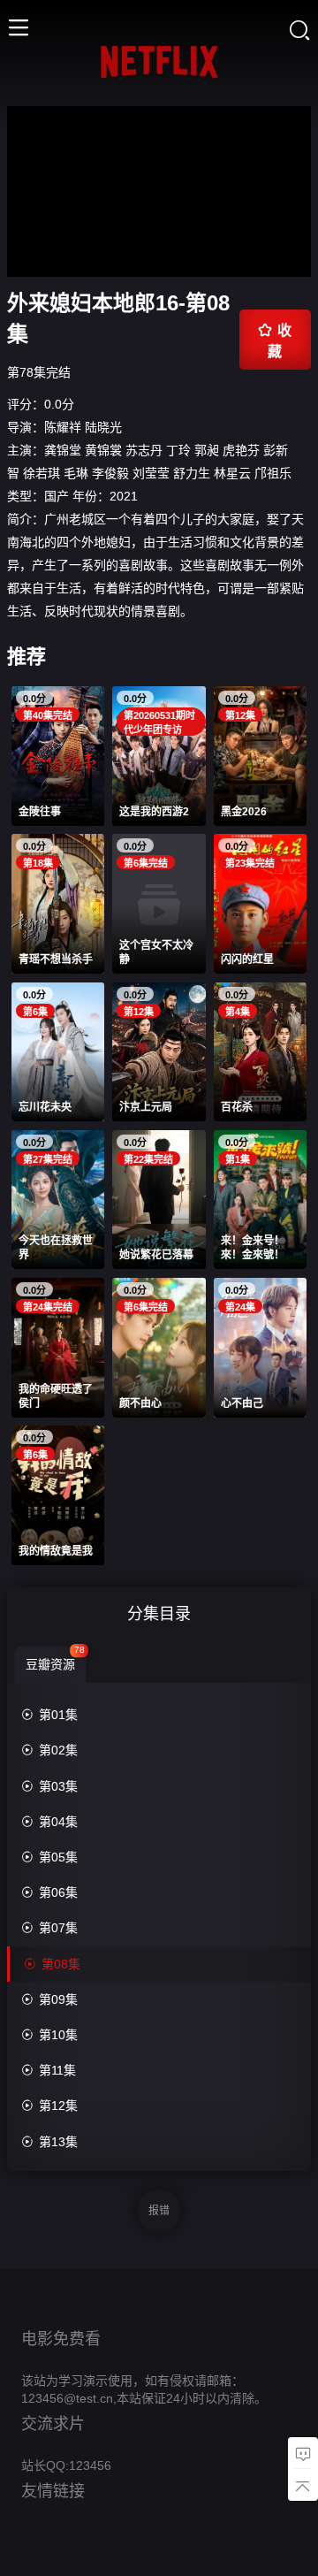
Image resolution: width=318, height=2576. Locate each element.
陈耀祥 (63, 427)
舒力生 (192, 473)
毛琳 (76, 473)
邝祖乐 (273, 473)
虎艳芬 (241, 450)
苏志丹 (144, 450)
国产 (57, 496)
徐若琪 (42, 473)
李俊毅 (110, 473)
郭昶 (207, 450)
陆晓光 (103, 427)
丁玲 (178, 450)
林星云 (232, 473)
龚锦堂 (63, 450)
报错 (159, 2211)
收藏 (275, 340)
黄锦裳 (103, 450)
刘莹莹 (151, 473)
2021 (124, 496)
